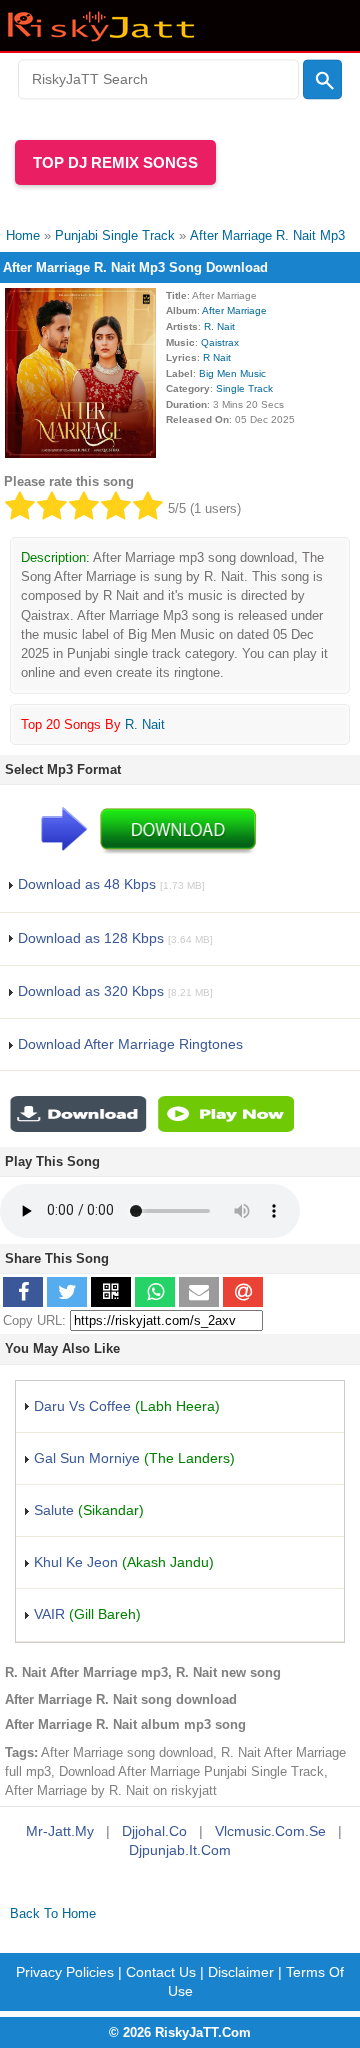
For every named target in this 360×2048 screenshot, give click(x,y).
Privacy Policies (65, 1972)
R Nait (217, 357)
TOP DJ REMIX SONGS (115, 162)
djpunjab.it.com (180, 1850)
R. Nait (219, 326)
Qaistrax (220, 342)
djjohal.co (154, 1831)
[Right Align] (322, 80)
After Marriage (234, 310)
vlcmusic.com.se (270, 1831)
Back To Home (53, 1913)
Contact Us (161, 1972)
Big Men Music (232, 373)
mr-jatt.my (60, 1831)
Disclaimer (241, 1972)
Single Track (244, 388)
